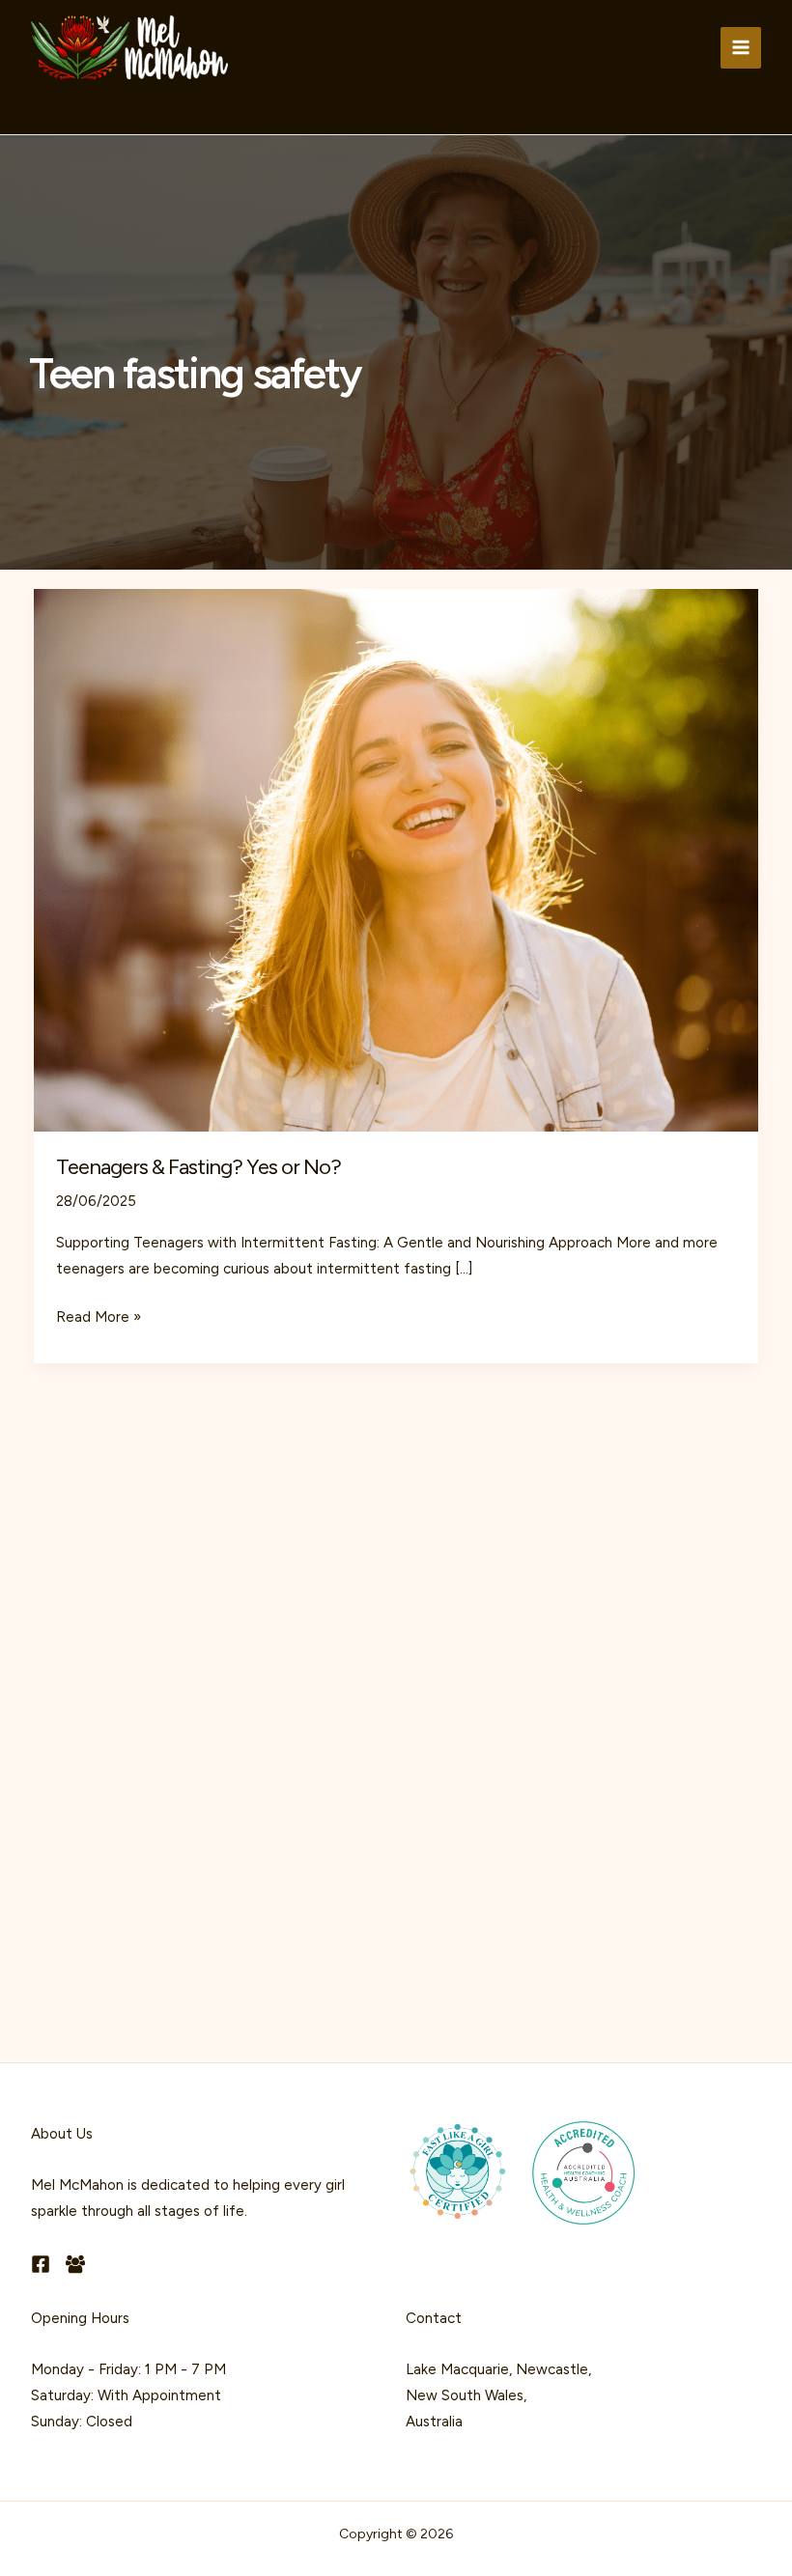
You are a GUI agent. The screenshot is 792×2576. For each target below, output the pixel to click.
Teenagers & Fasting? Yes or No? (198, 1167)
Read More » (99, 1319)
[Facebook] (41, 2264)
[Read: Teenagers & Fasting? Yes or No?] (396, 859)
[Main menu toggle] (741, 48)
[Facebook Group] (75, 2264)
